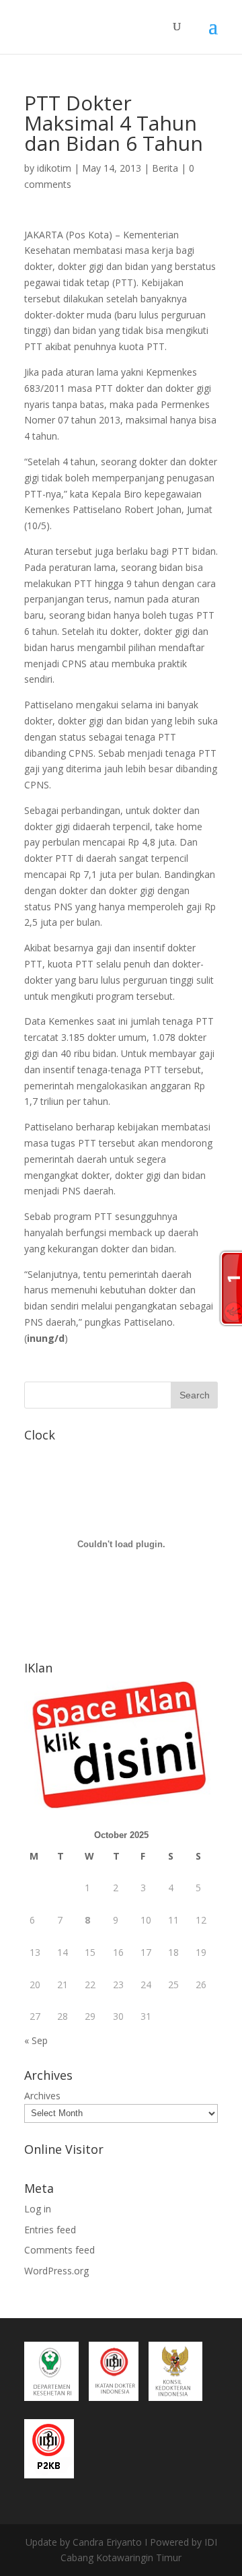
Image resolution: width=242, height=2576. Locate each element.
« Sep (36, 2040)
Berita (165, 168)
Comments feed (59, 2250)
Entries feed (50, 2230)
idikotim (54, 168)
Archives (42, 2096)
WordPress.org (56, 2271)
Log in (38, 2209)
